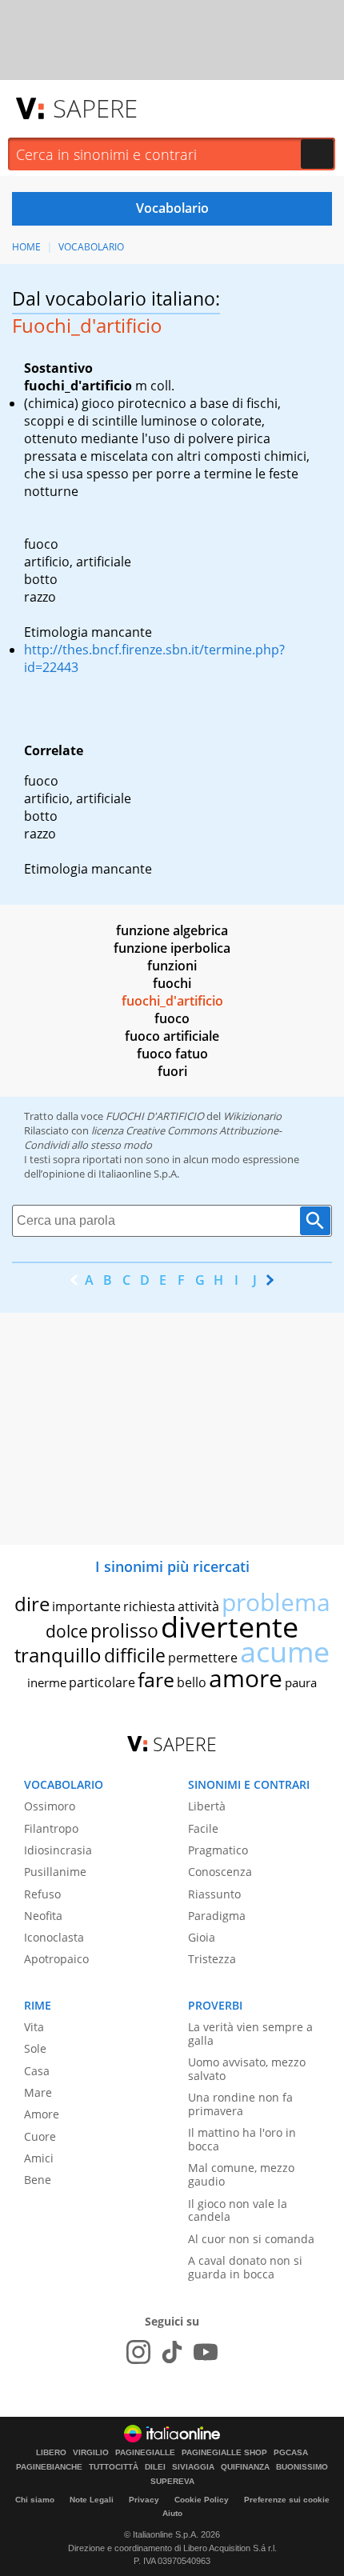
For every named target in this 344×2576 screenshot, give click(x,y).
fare (156, 1679)
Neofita (43, 1916)
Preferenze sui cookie (287, 2500)
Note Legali (92, 2500)
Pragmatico (218, 1850)
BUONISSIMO (302, 2467)
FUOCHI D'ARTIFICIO (155, 1116)
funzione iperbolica (172, 948)
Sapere (95, 108)
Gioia (202, 1937)
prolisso (124, 1630)
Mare (38, 2092)
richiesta (149, 1606)
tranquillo (58, 1655)
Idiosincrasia (58, 1850)
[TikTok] (172, 2352)
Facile (203, 1828)
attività (198, 1606)
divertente (230, 1627)
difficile (135, 1655)
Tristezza (212, 1959)
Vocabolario (91, 247)
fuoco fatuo (172, 1054)
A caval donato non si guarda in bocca (245, 2267)
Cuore (40, 2136)
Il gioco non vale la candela (238, 2210)
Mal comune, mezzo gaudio (241, 2174)
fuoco (172, 1018)
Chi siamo (35, 2500)
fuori (172, 1071)
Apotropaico (56, 1959)
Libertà (207, 1806)
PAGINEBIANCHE (49, 2467)
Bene (38, 2180)
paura (301, 1682)
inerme (47, 1682)
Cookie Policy (202, 2500)
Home (26, 247)
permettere (203, 1658)
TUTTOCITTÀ (114, 2467)
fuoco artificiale (172, 1036)
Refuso (42, 1894)
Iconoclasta (54, 1937)
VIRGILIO (91, 2453)
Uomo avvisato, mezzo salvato (247, 2069)
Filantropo (51, 1828)
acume (285, 1652)
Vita (34, 2027)
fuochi (172, 983)
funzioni (172, 966)
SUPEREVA (172, 2482)
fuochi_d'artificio (172, 1001)
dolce (67, 1631)
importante (86, 1606)
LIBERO (51, 2453)
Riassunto (214, 1894)
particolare (102, 1682)
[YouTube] (206, 2352)
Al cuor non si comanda (251, 2239)
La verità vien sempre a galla (250, 2034)
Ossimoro (50, 1806)
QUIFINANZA (245, 2467)
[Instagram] (138, 2352)
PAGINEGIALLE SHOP (224, 2453)
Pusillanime (55, 1872)
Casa (37, 2071)
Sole (35, 2048)
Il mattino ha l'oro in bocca (242, 2139)
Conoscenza (220, 1872)
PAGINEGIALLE (145, 2453)
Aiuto (172, 2513)
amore (246, 1678)
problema (276, 1602)
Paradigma (217, 1916)
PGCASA (291, 2453)
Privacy (144, 2500)
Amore (42, 2114)
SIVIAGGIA (193, 2467)
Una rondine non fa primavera (240, 2104)
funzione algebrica (172, 930)
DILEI (155, 2467)
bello (192, 1682)
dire (32, 1604)
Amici (39, 2158)
